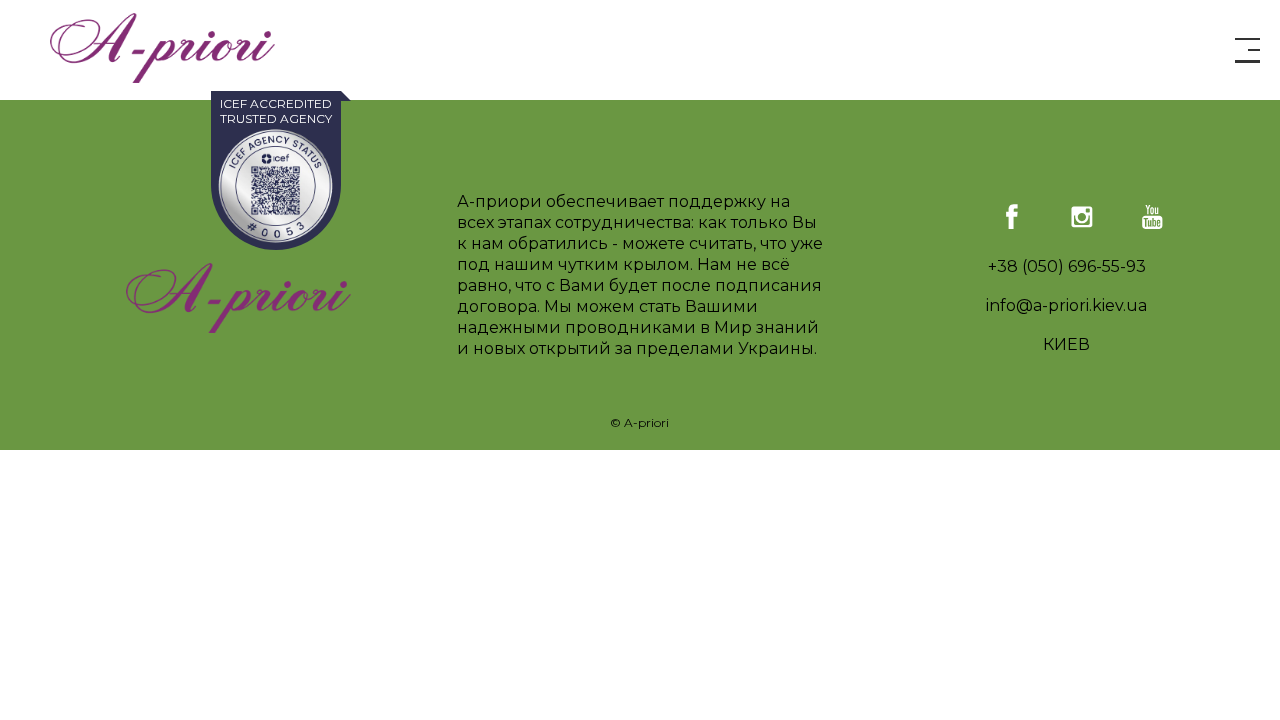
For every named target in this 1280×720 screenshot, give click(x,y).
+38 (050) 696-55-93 (1067, 266)
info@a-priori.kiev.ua (1066, 305)
